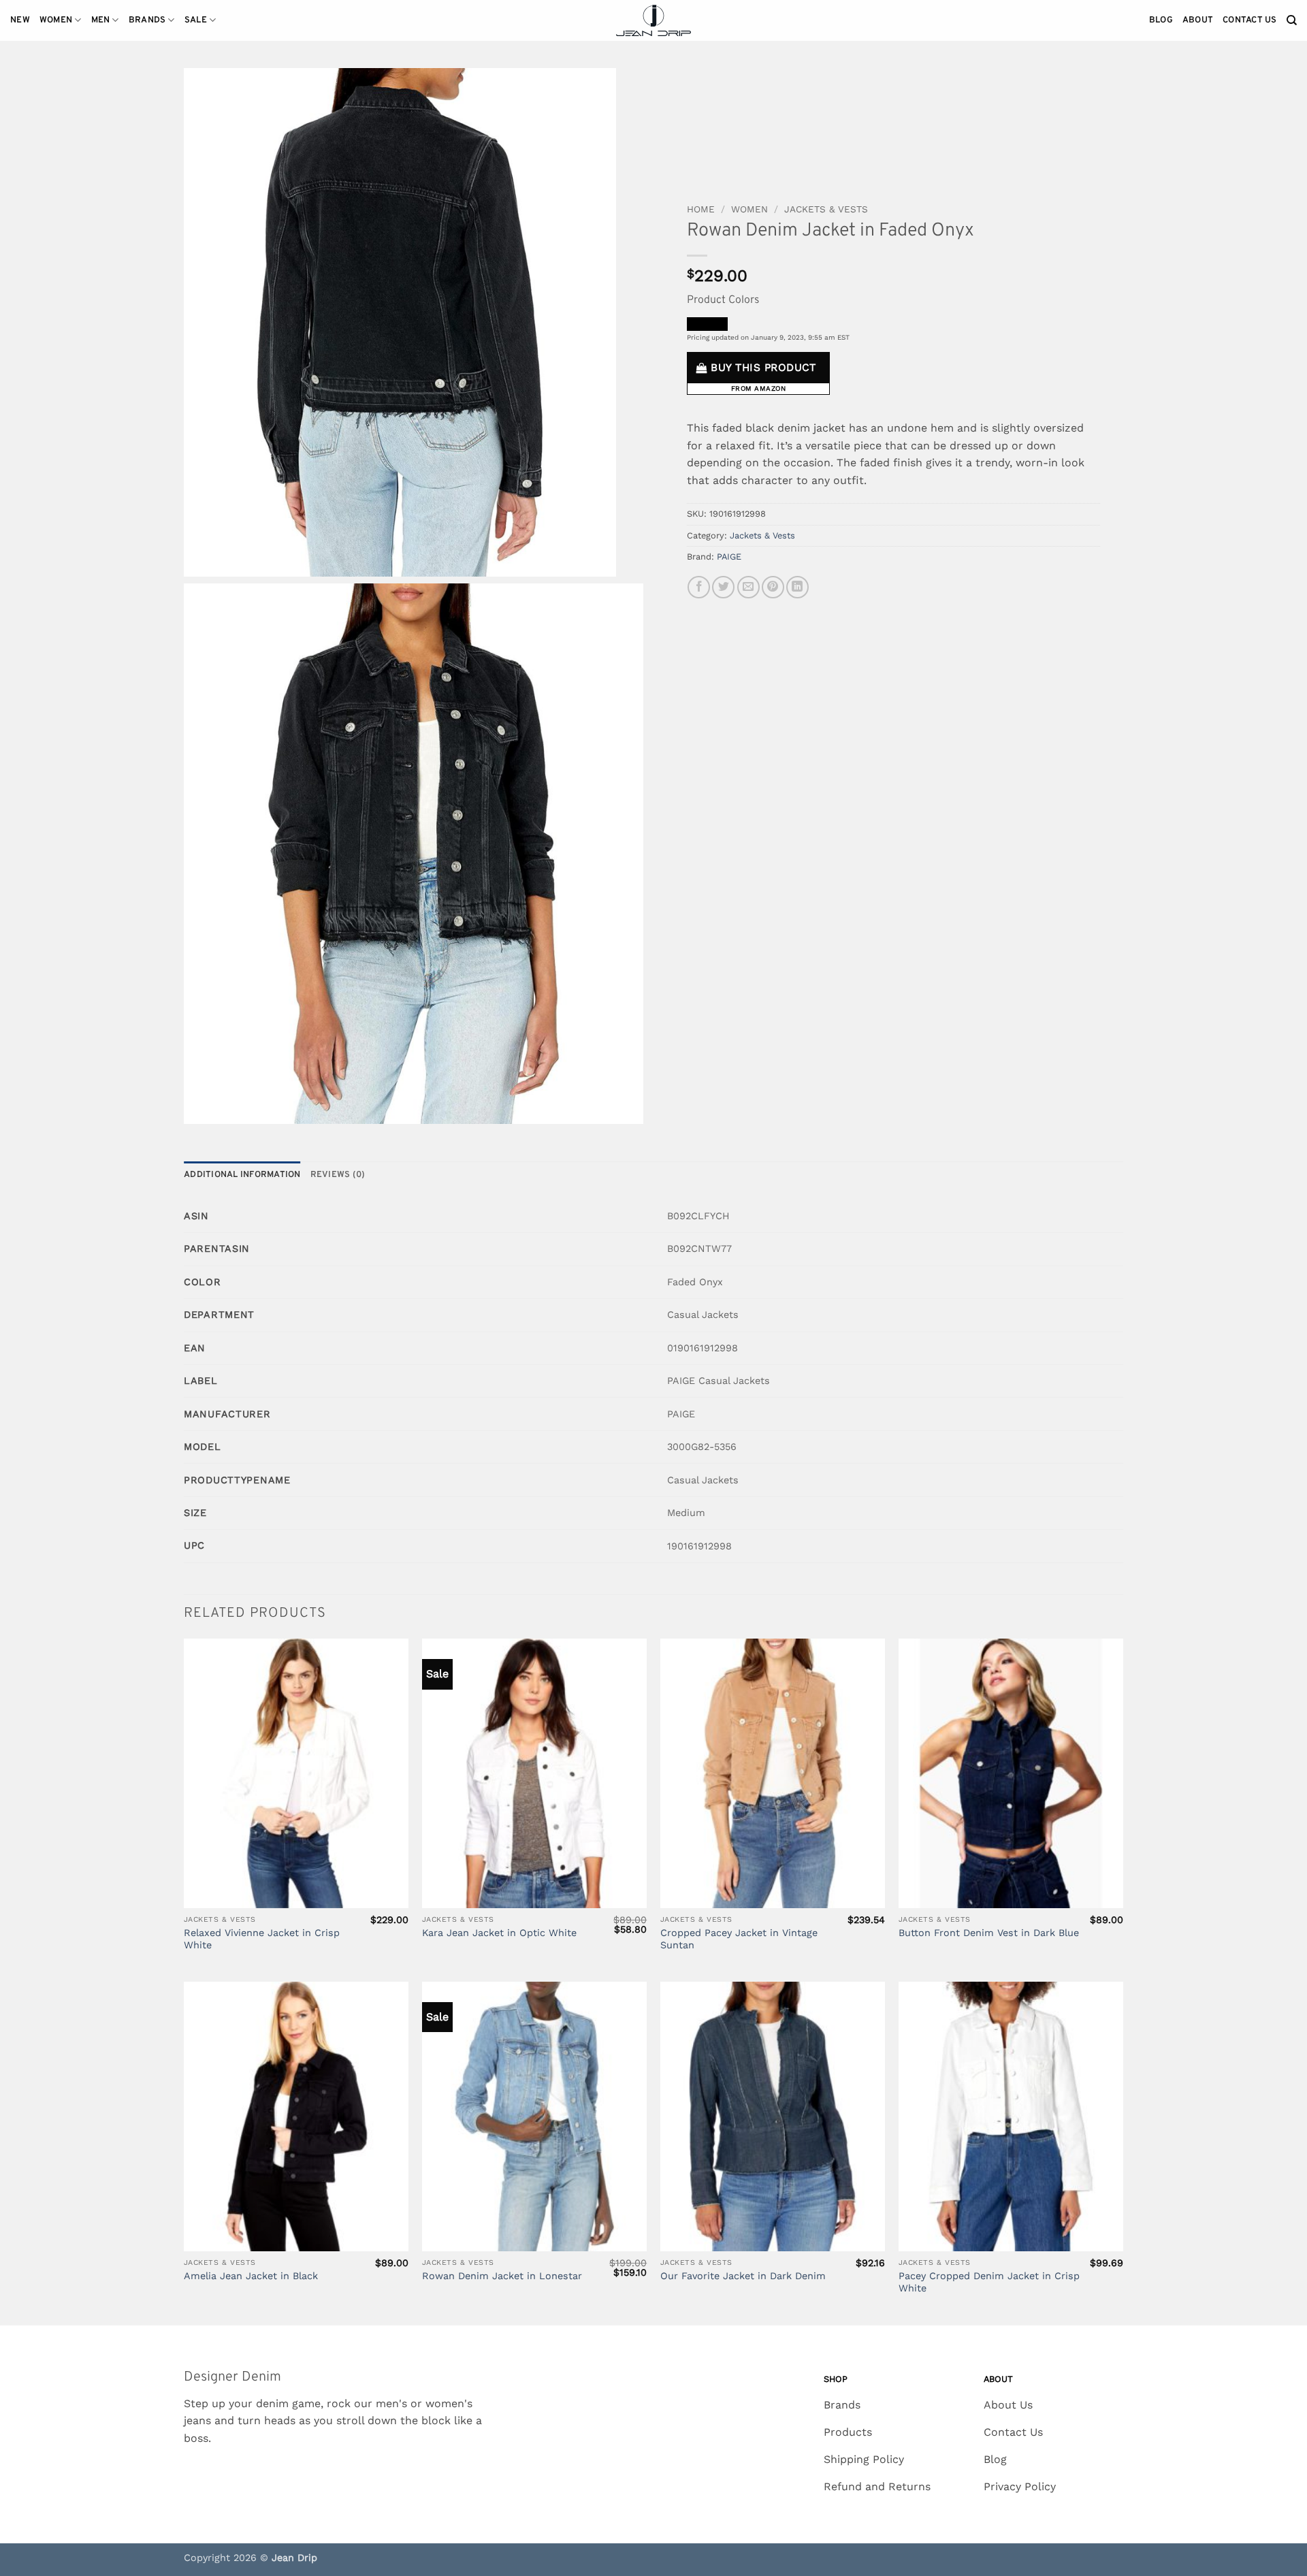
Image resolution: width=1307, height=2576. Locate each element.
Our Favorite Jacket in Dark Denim (743, 2276)
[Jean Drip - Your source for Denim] (653, 21)
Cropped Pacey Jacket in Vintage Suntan (739, 1939)
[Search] (1292, 20)
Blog (1161, 20)
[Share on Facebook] (699, 587)
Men (101, 20)
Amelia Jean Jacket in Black (251, 2276)
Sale (196, 20)
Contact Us (1250, 20)
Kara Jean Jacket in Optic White (499, 1933)
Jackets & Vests (826, 209)
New (20, 20)
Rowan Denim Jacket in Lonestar (502, 2276)
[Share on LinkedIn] (797, 587)
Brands (147, 20)
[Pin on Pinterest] (773, 587)
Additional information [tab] (242, 1175)
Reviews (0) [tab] (338, 1175)
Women (56, 20)
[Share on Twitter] (723, 587)
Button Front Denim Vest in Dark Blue (989, 1933)
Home (701, 209)
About (1198, 20)
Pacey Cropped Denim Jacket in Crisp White (989, 2282)
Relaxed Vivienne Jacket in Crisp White (262, 1939)
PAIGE (729, 557)
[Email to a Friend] (748, 587)
